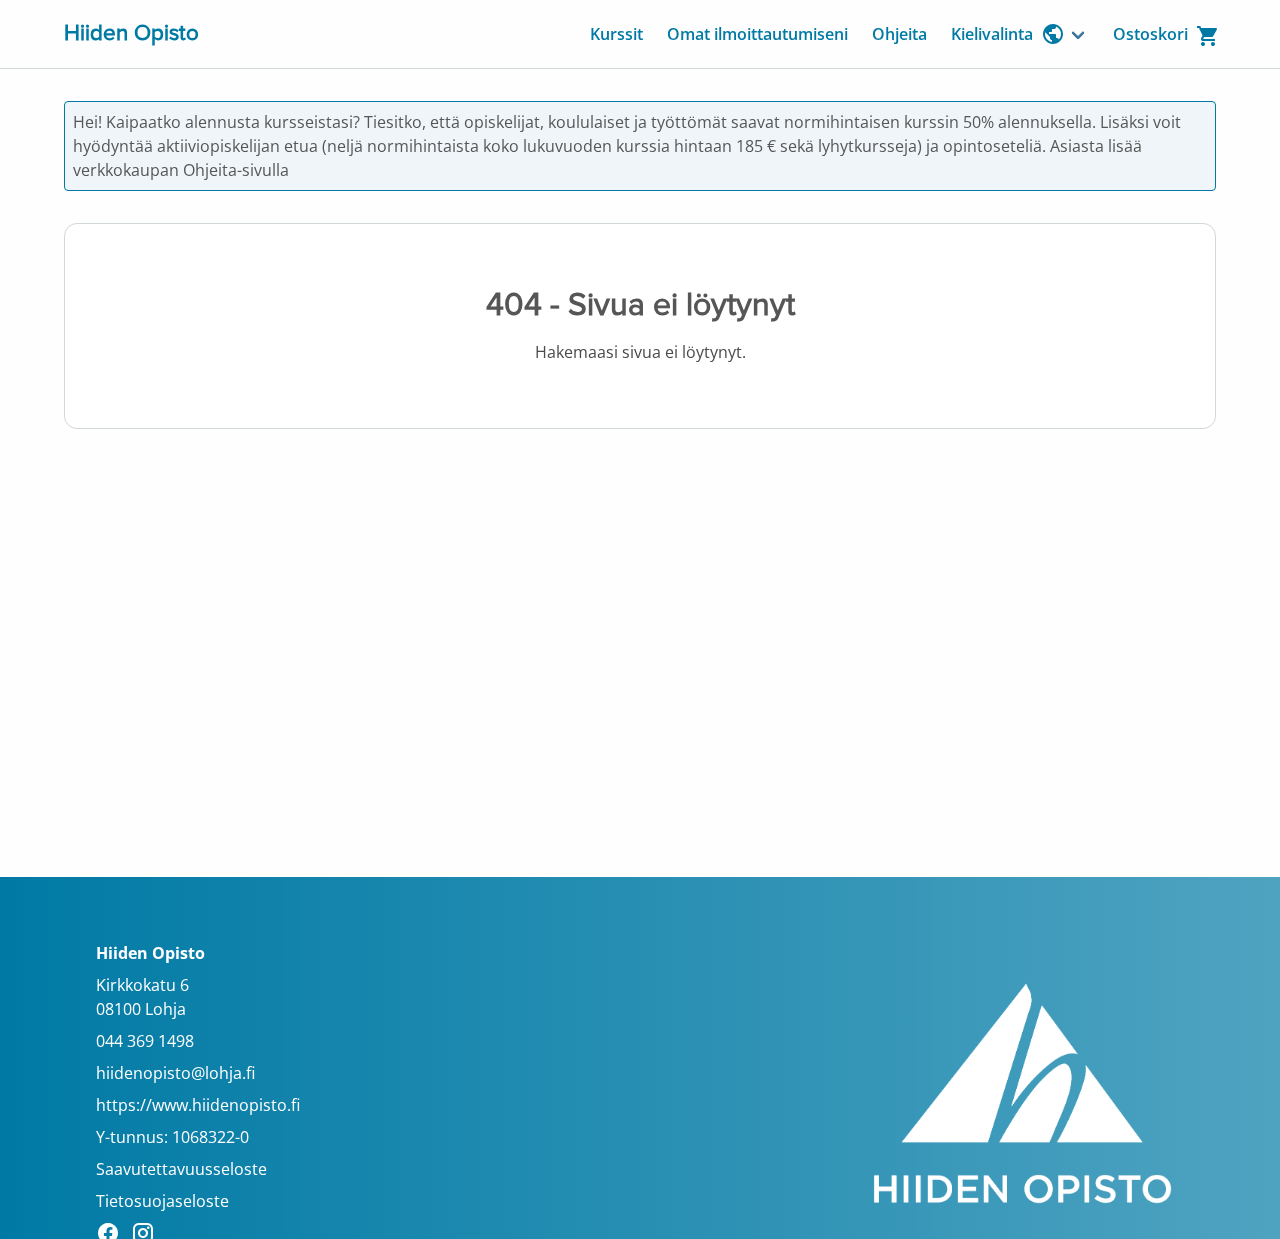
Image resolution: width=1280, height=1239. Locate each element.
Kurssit (616, 34)
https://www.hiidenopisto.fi (198, 1105)
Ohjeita (899, 34)
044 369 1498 (145, 1041)
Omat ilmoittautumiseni (757, 34)
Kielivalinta (992, 34)
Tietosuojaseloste (162, 1201)
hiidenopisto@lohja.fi (175, 1073)
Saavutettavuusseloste (181, 1169)
